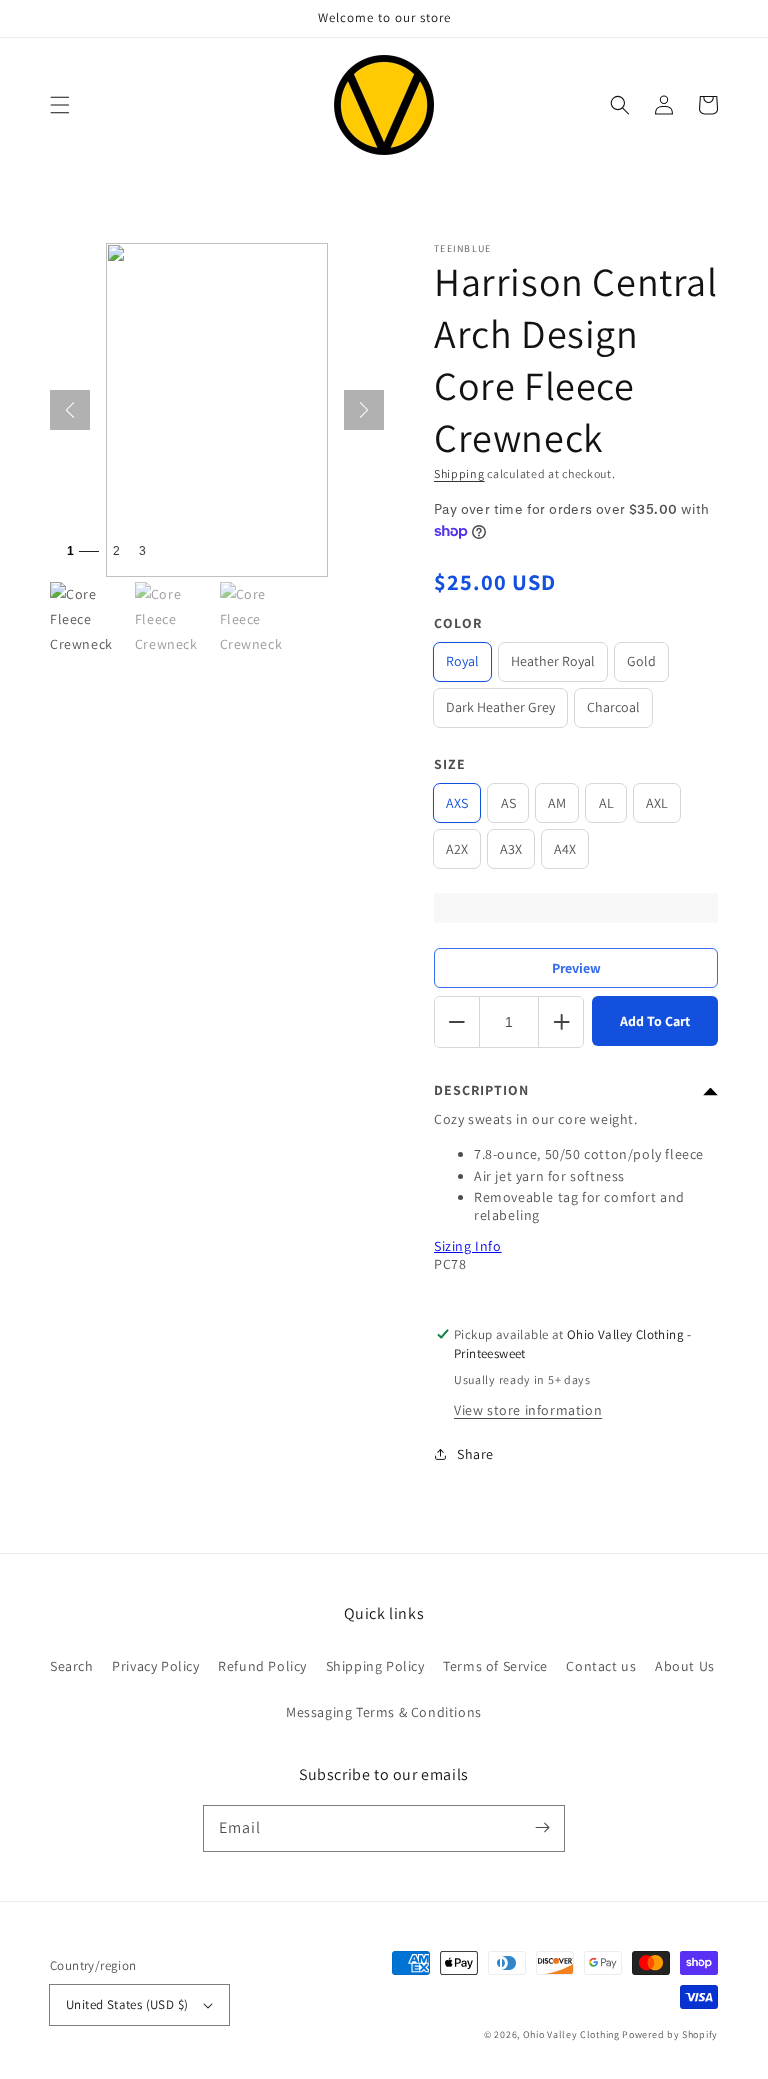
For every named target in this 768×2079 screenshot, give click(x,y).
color (458, 623)
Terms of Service (495, 1666)
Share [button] (475, 1454)
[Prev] (70, 410)
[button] (60, 105)
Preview (576, 968)
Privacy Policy (155, 1666)
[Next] (364, 410)
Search (72, 1666)
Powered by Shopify (670, 2034)
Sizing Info (468, 1246)
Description (481, 1090)
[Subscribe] (542, 1828)
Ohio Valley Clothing (571, 2034)
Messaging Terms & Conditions (384, 1712)
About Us (685, 1666)
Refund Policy (262, 1666)
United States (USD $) (127, 2004)
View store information (528, 1410)
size (450, 764)
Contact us (601, 1666)
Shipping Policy (375, 1666)
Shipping (459, 473)
